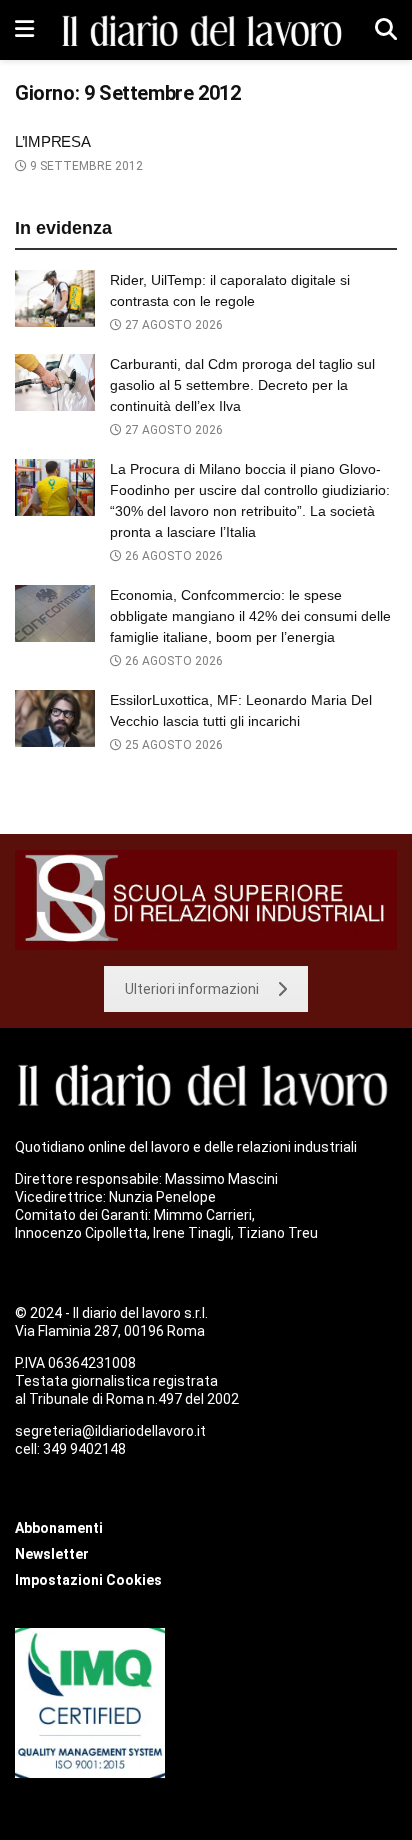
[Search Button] (386, 30)
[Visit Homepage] (205, 30)
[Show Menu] (24, 30)
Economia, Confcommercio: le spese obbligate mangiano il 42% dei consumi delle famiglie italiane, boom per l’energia (250, 616)
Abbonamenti (59, 1528)
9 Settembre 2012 (85, 166)
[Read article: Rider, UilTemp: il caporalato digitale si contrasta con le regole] (55, 298)
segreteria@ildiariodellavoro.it (110, 1431)
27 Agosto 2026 (172, 325)
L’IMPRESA (52, 141)
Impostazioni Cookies (88, 1580)
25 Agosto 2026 (172, 745)
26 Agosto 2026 (172, 556)
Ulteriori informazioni (192, 989)
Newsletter (52, 1554)
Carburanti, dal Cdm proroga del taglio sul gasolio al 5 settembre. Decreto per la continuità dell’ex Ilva (242, 385)
